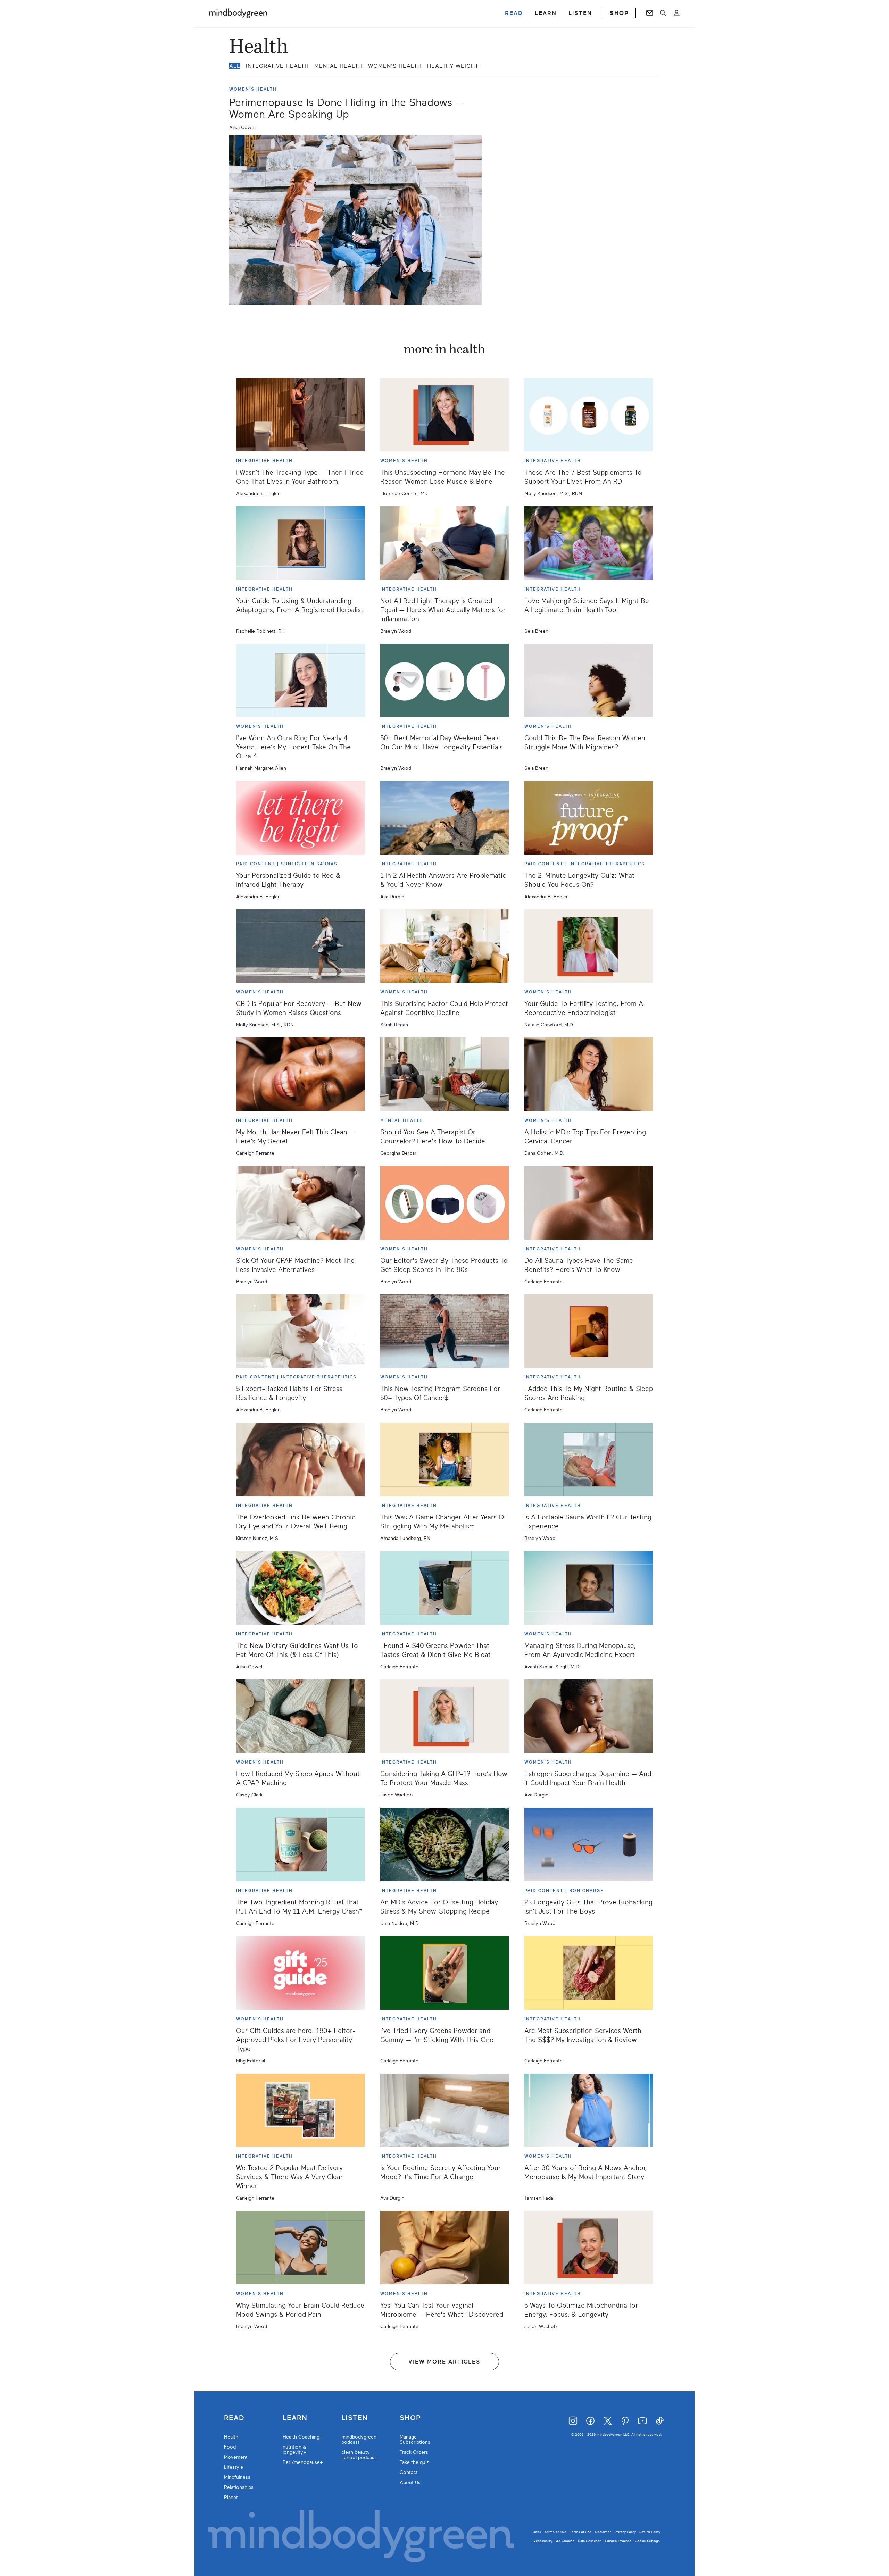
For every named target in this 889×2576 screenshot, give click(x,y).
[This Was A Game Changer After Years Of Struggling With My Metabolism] (444, 1459)
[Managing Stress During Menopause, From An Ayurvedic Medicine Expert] (589, 1588)
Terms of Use (581, 2532)
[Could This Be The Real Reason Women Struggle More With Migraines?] (589, 681)
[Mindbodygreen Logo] (238, 13)
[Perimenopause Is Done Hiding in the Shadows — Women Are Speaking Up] (355, 220)
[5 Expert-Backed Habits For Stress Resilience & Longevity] (300, 1331)
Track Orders (414, 2452)
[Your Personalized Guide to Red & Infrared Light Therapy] (300, 818)
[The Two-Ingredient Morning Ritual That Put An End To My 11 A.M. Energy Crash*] (300, 1844)
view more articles (444, 2362)
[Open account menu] (677, 13)
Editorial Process (618, 2541)
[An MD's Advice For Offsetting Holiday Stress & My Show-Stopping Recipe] (444, 1844)
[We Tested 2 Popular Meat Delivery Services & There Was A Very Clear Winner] (300, 2110)
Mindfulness (237, 2477)
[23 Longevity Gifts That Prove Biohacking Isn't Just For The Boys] (589, 1844)
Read (234, 2418)
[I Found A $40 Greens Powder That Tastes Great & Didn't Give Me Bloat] (444, 1588)
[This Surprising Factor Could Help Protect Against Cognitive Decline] (444, 946)
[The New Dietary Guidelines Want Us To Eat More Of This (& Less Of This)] (300, 1588)
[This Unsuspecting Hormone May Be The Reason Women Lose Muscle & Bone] (444, 415)
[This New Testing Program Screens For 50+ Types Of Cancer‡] (444, 1331)
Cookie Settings (647, 2541)
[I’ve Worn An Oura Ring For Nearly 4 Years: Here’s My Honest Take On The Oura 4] (300, 681)
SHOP (619, 13)
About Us (410, 2482)
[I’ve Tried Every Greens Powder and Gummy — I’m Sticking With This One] (444, 1973)
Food (230, 2447)
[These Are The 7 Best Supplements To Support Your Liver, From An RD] (589, 415)
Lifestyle (234, 2467)
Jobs (537, 2532)
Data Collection (590, 2541)
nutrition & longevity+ (294, 2450)
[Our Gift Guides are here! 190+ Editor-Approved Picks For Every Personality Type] (300, 1973)
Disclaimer (603, 2532)
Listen (355, 2418)
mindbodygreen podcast (359, 2440)
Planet (231, 2497)
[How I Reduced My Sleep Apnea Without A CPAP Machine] (300, 1716)
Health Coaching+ (303, 2437)
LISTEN (580, 13)
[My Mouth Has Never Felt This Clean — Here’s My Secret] (300, 1074)
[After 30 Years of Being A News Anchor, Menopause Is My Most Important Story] (589, 2110)
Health (231, 2437)
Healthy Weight (453, 66)
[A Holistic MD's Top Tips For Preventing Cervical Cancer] (589, 1074)
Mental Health (338, 66)
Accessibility (543, 2541)
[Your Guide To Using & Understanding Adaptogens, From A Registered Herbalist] (300, 543)
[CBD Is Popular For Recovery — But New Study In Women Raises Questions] (300, 946)
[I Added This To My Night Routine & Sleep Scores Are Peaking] (589, 1331)
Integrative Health (277, 66)
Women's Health (395, 66)
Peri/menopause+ (303, 2462)
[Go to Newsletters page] (650, 13)
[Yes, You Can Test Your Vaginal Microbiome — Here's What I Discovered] (444, 2248)
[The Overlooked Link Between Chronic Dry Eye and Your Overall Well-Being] (300, 1459)
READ (514, 13)
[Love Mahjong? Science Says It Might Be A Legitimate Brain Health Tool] (589, 543)
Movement (236, 2457)
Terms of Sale (555, 2532)
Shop (410, 2418)
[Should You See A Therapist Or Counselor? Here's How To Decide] (444, 1074)
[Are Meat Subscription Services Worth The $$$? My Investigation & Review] (589, 1973)
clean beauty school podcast (359, 2455)
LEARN (546, 13)
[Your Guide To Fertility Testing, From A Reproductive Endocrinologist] (589, 946)
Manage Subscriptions (415, 2440)
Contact (409, 2472)
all (235, 66)
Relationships (239, 2487)
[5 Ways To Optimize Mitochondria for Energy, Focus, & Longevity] (589, 2248)
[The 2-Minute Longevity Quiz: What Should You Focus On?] (589, 818)
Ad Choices (565, 2541)
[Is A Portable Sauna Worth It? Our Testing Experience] (589, 1459)
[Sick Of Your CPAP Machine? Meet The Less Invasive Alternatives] (300, 1203)
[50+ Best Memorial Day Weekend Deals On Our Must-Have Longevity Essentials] (444, 681)
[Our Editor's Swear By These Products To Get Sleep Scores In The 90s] (444, 1203)
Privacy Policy (625, 2532)
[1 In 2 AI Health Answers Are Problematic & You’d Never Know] (444, 818)
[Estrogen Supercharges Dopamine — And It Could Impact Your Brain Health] (589, 1716)
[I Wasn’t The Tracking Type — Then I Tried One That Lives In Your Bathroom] (300, 415)
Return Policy (650, 2532)
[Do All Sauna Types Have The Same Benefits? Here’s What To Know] (589, 1203)
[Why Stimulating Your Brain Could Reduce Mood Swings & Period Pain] (300, 2248)
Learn (295, 2418)
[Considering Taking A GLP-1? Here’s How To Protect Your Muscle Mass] (444, 1716)
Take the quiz (414, 2462)
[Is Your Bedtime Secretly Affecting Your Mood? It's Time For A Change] (444, 2110)
